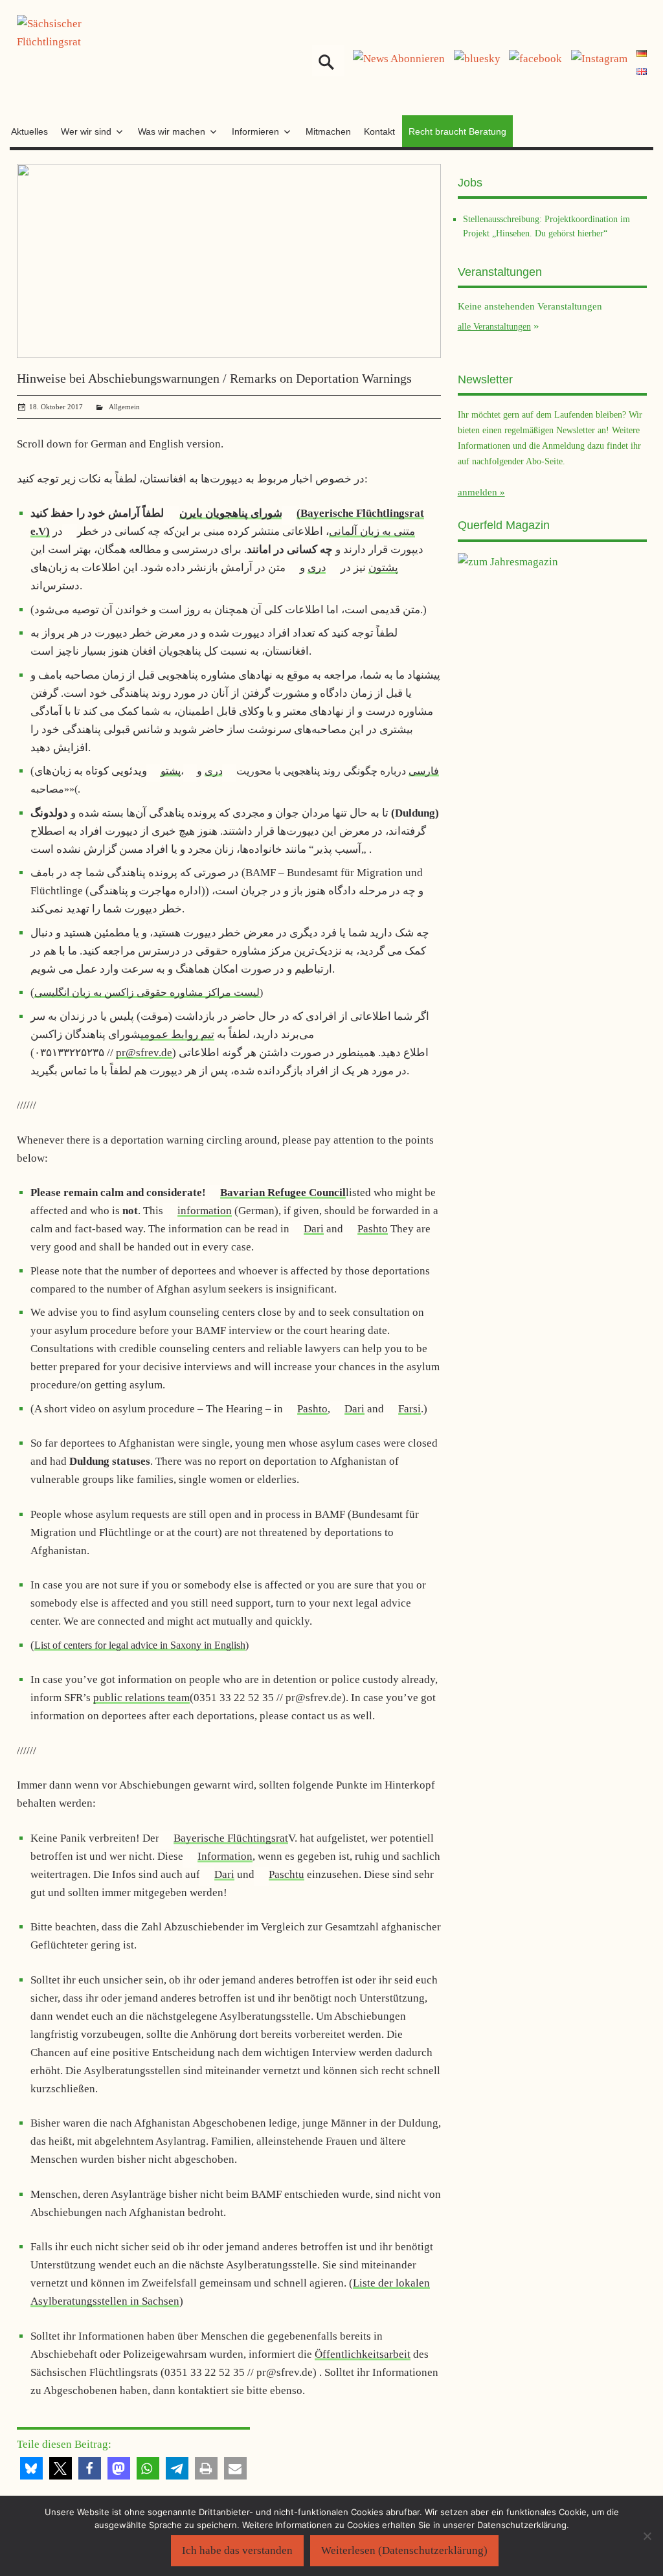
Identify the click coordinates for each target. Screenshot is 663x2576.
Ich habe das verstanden (237, 2550)
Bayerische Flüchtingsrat (231, 1838)
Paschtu (287, 1874)
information (205, 1211)
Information (225, 1856)
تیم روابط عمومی (177, 1034)
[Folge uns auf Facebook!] (535, 59)
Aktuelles (29, 131)
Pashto (373, 1229)
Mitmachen (328, 131)
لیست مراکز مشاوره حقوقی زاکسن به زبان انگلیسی (147, 992)
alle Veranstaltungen (494, 326)
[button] (31, 2468)
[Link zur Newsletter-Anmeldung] (399, 59)
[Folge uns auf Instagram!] (599, 59)
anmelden (478, 492)
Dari (314, 1229)
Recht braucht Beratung (457, 131)
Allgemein (124, 407)
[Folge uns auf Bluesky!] (477, 59)
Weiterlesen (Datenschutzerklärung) (404, 2550)
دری (317, 568)
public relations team (141, 1698)
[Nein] (647, 2536)
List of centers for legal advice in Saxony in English (140, 1645)
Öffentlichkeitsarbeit (363, 2354)
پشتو (171, 771)
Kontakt (379, 131)
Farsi (410, 1409)
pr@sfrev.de (144, 1053)
